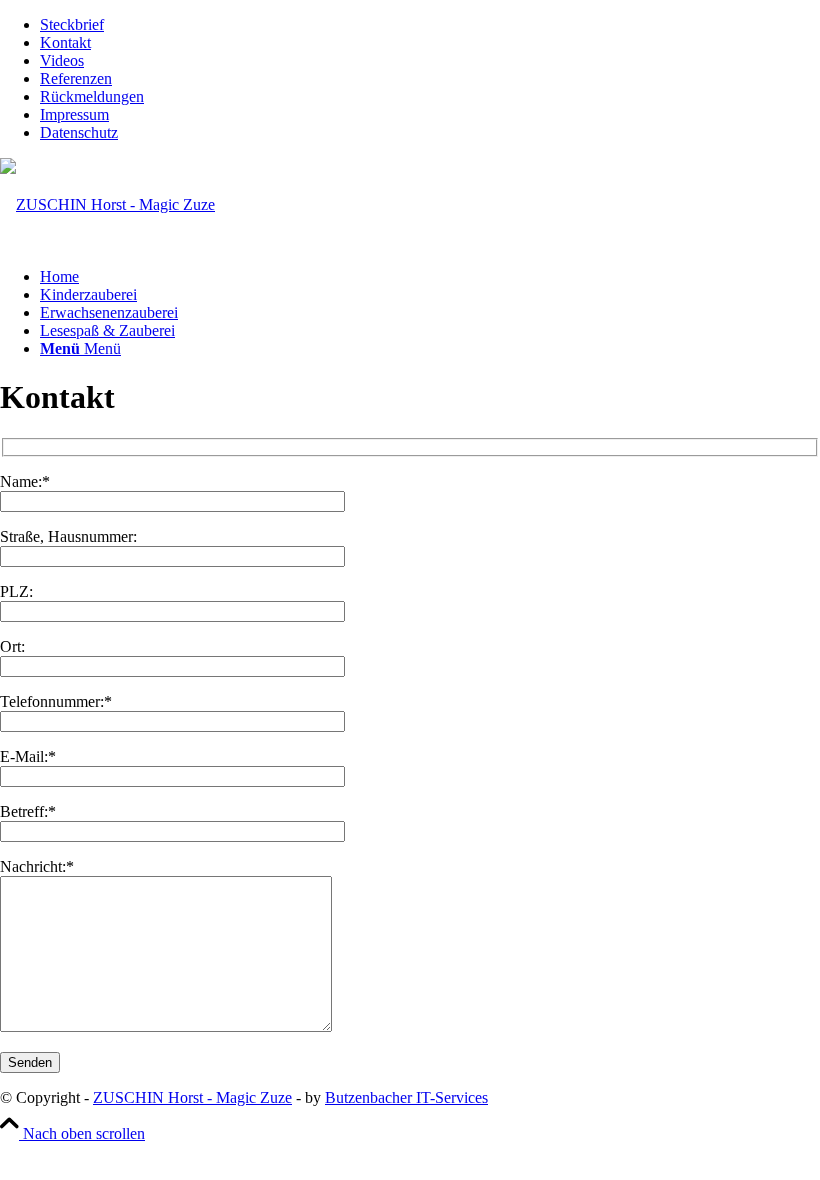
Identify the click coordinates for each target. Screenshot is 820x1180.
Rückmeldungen (92, 96)
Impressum (74, 114)
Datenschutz (79, 132)
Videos (62, 60)
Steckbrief (72, 24)
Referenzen (76, 78)
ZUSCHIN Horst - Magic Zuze (192, 1097)
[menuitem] (430, 25)
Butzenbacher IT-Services (406, 1097)
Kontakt (65, 42)
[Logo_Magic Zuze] (107, 204)
